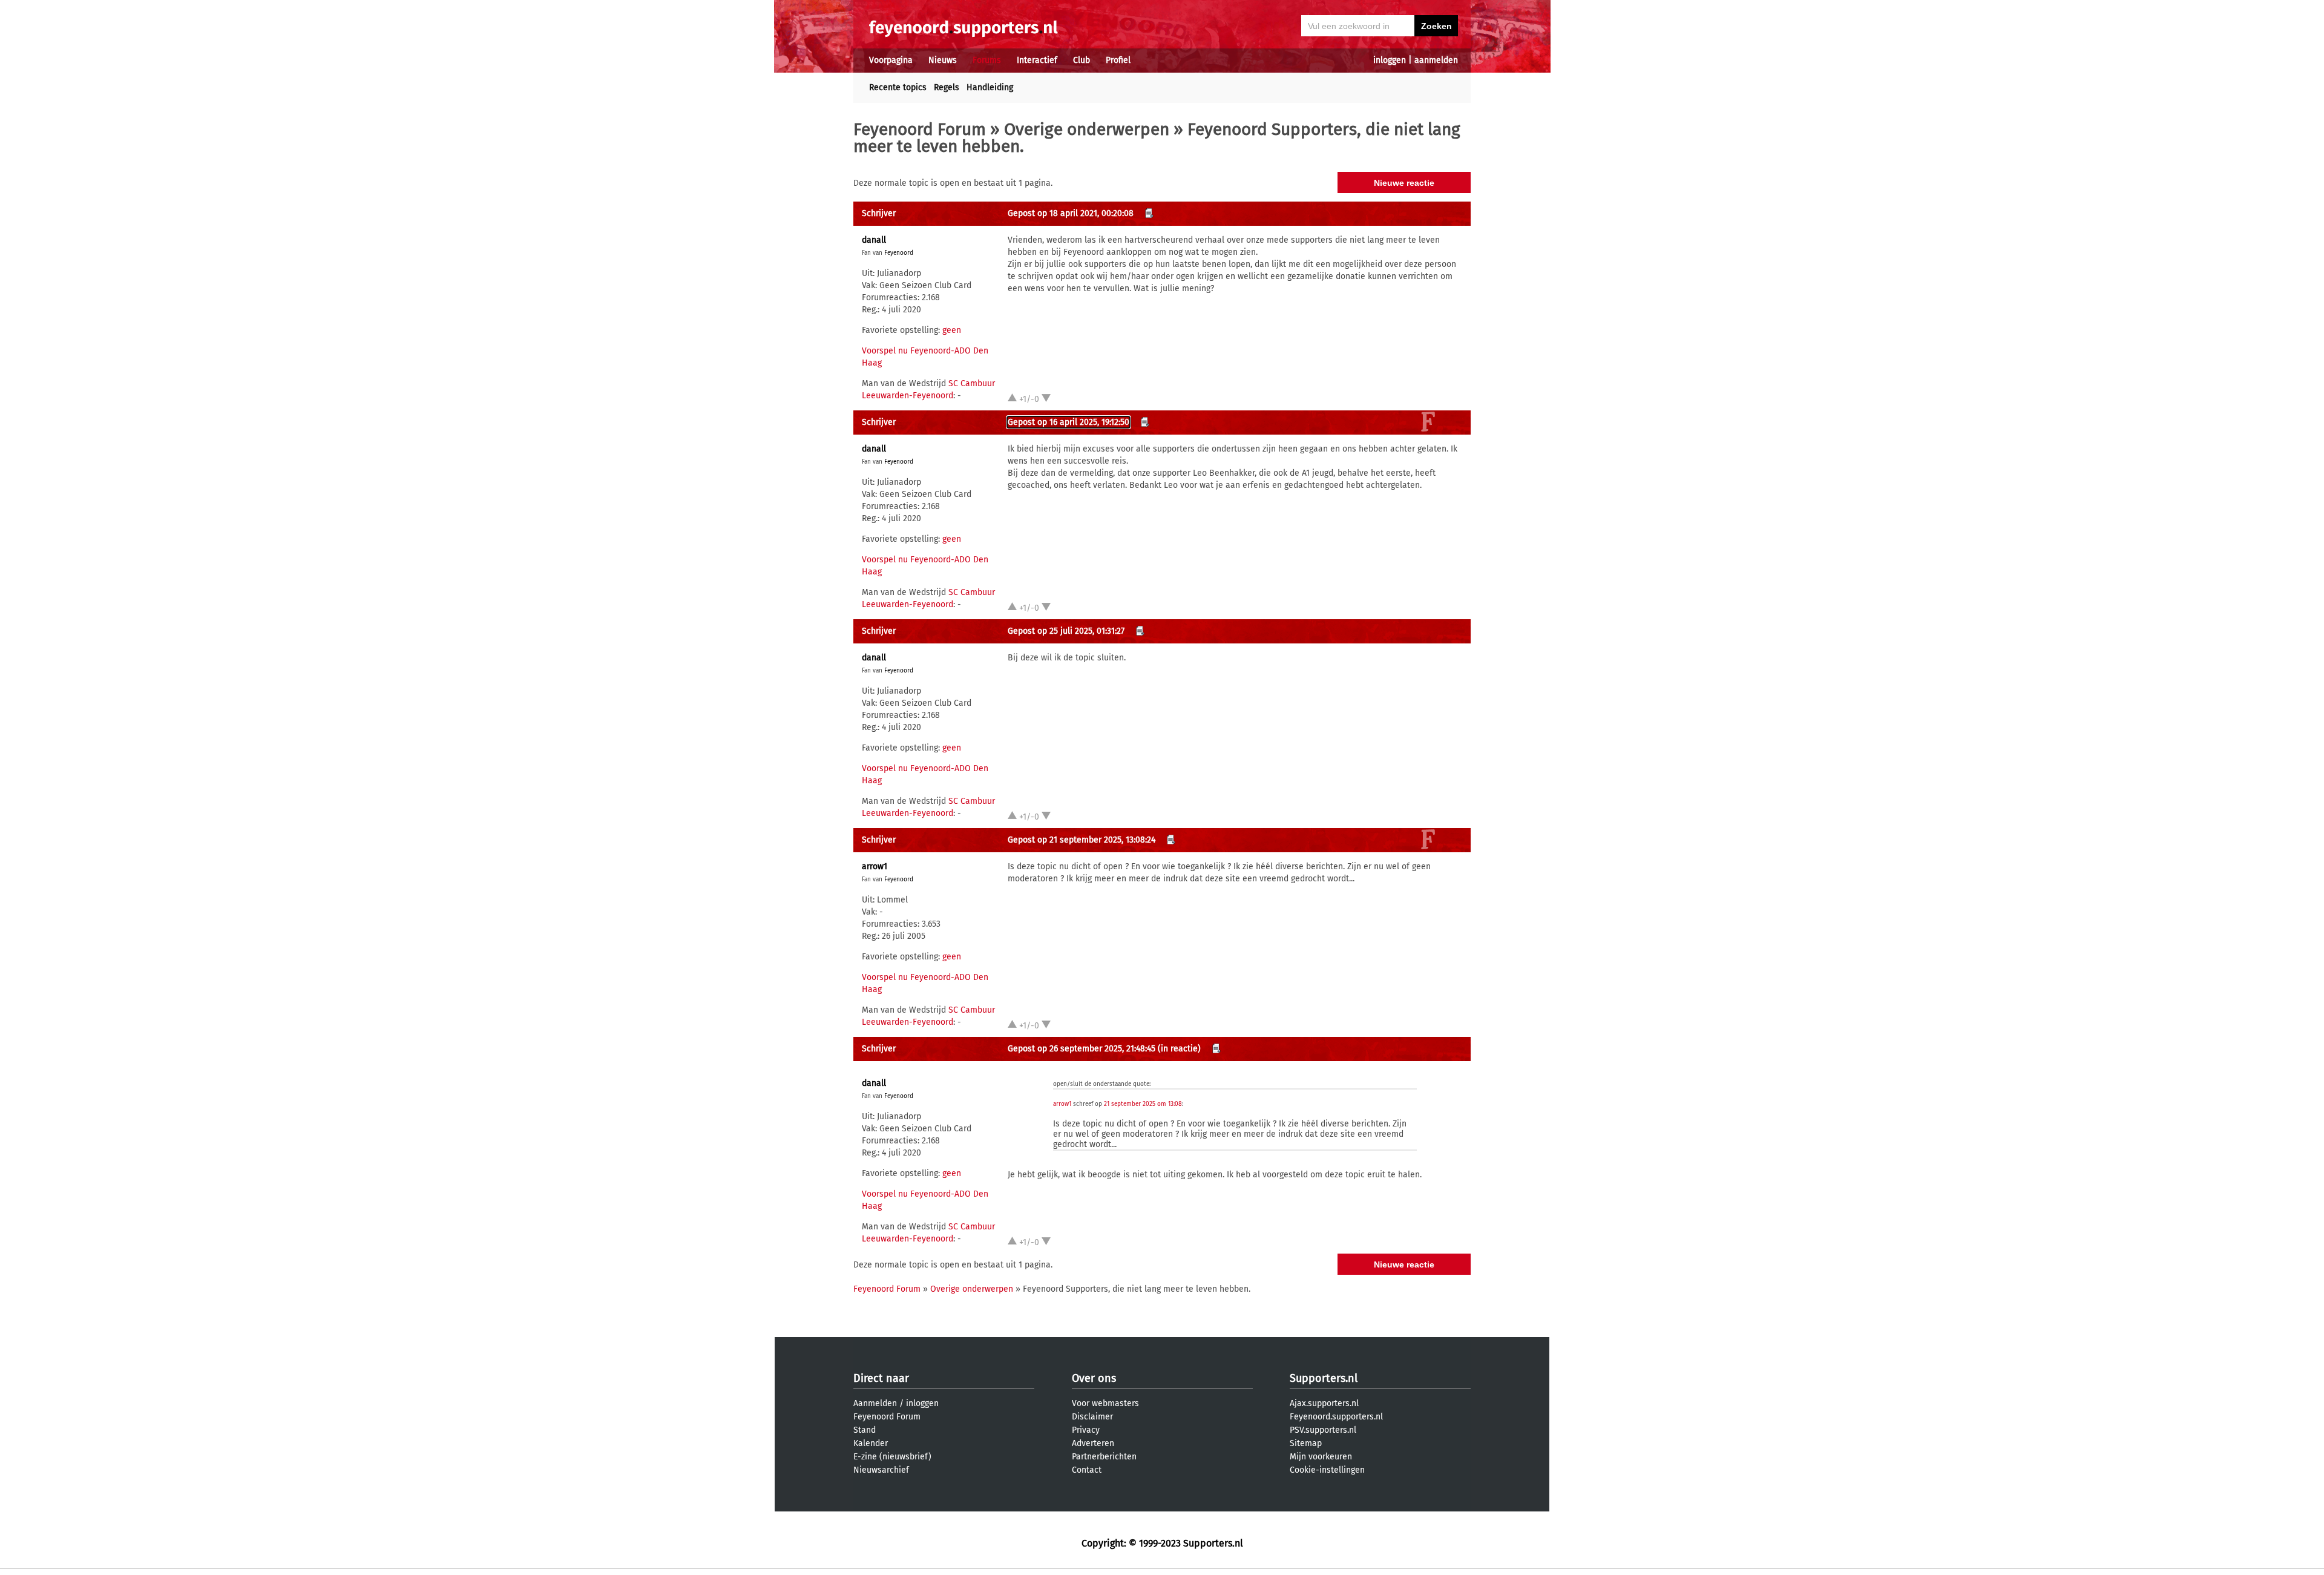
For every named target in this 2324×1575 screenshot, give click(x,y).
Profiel (1118, 60)
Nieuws (943, 60)
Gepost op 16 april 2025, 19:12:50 (1068, 422)
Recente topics (898, 87)
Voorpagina (891, 60)
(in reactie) (1179, 1049)
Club (1082, 60)
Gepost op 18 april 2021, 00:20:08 (1071, 213)
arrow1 (875, 866)
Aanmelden (875, 1403)
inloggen (1390, 60)
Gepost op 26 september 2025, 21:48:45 (1082, 1049)
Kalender (871, 1443)
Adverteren (1093, 1443)
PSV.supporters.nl (1323, 1430)
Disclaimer (1092, 1417)
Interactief (1037, 60)
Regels (947, 87)
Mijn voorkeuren (1321, 1457)
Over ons (1094, 1378)
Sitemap (1306, 1443)
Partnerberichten (1104, 1457)
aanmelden (1436, 60)
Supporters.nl (1324, 1378)
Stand (865, 1430)
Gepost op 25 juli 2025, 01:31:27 (1066, 631)
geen (952, 330)
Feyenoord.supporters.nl (1336, 1417)
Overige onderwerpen (1087, 129)
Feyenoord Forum (920, 129)
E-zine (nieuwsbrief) (892, 1457)
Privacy (1086, 1430)
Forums (987, 60)
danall (874, 240)
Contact (1087, 1470)
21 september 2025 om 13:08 (1143, 1104)
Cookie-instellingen (1327, 1470)
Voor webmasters (1105, 1403)
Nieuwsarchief (881, 1470)
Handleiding (990, 87)
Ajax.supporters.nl (1324, 1403)
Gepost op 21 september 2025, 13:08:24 (1082, 840)
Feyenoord (899, 253)
